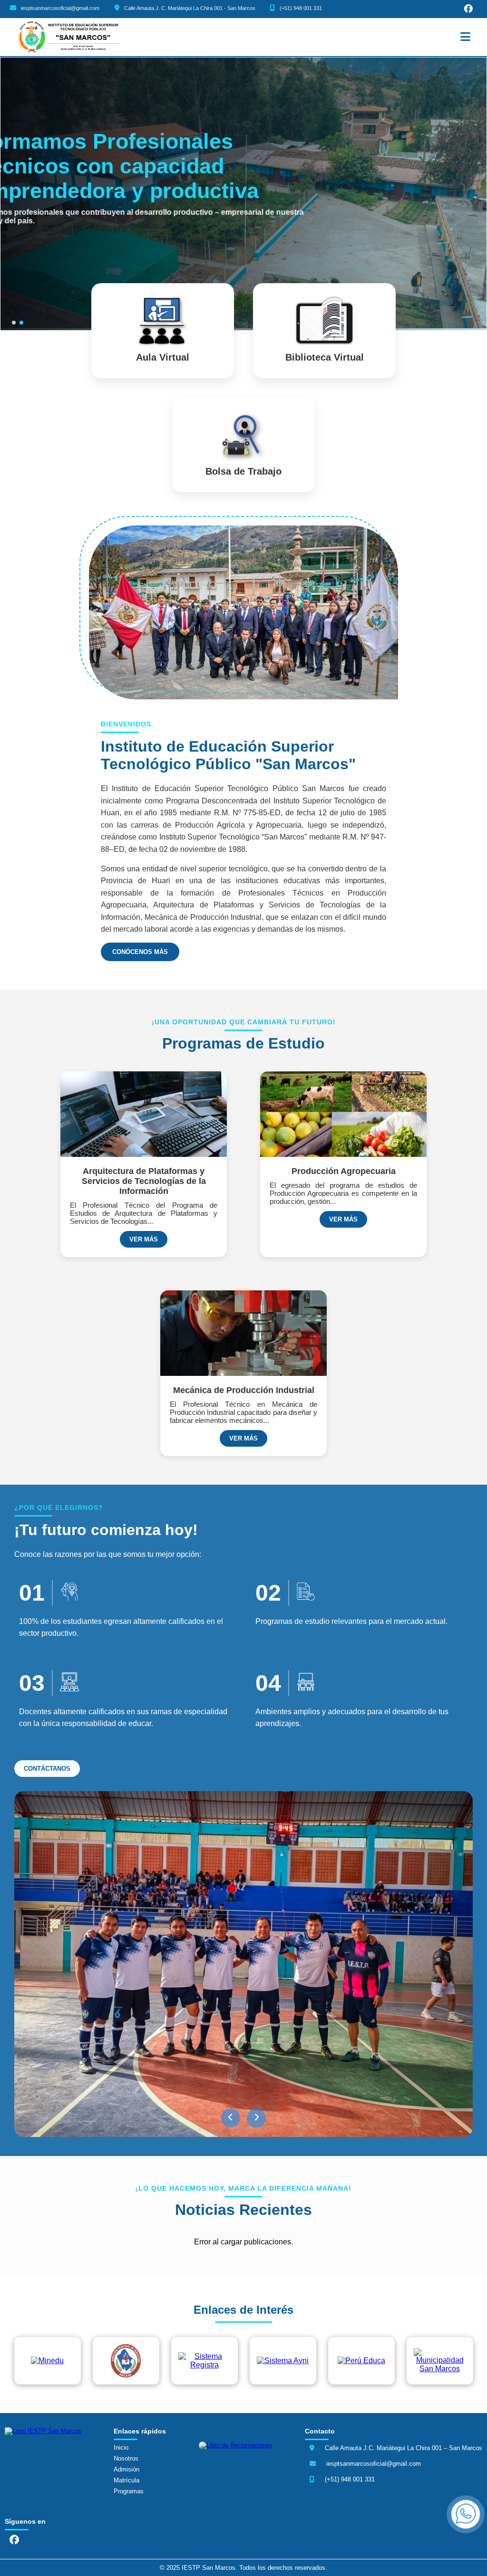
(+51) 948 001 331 (301, 8)
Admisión (127, 2469)
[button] (231, 2118)
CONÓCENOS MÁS (140, 952)
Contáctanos (47, 1769)
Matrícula (127, 2480)
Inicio (121, 2447)
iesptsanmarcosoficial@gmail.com (60, 8)
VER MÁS (144, 1239)
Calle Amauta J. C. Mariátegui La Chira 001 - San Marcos (190, 8)
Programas (129, 2491)
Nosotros (126, 2458)
